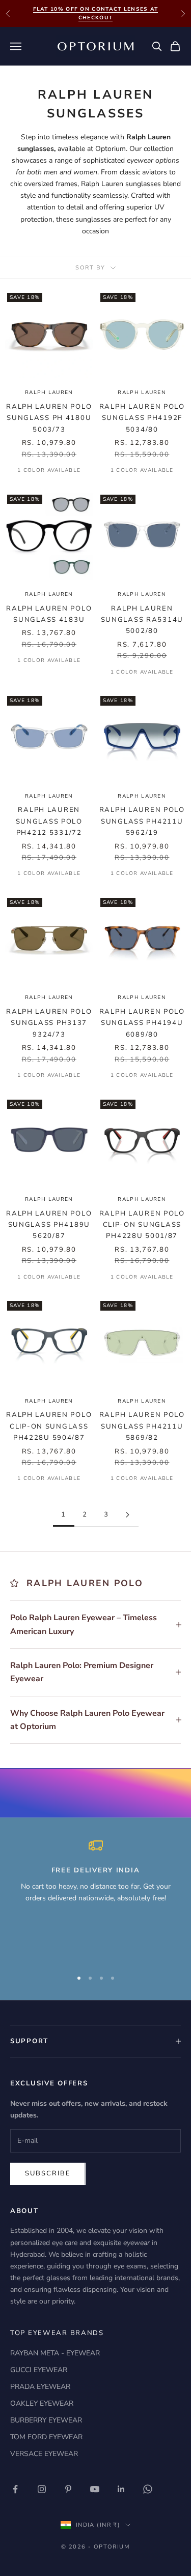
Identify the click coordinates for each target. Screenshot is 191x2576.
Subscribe (48, 2173)
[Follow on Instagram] (42, 2489)
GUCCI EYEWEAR (39, 2370)
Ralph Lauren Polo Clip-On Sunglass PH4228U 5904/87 (49, 1426)
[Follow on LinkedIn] (121, 2489)
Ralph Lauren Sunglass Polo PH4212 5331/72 (49, 821)
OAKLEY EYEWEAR (42, 2403)
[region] (95, 1899)
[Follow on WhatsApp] (148, 2489)
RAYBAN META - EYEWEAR (55, 2353)
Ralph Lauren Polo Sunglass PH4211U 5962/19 (142, 821)
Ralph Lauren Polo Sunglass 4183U (49, 614)
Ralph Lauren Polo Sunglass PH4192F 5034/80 (142, 418)
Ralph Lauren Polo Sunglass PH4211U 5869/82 (142, 1426)
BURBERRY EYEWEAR (46, 2420)
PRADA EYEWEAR (40, 2387)
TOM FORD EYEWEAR (46, 2437)
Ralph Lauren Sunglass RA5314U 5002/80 (142, 620)
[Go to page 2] (128, 1515)
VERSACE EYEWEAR (44, 2454)
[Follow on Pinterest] (68, 2489)
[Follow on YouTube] (95, 2489)
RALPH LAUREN (49, 392)
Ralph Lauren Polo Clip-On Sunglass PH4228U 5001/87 (142, 1225)
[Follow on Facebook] (15, 2489)
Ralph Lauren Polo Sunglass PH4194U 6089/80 (142, 1023)
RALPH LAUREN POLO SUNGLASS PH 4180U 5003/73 (49, 418)
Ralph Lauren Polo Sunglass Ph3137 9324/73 (49, 1023)
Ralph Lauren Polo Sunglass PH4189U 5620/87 (49, 1225)
